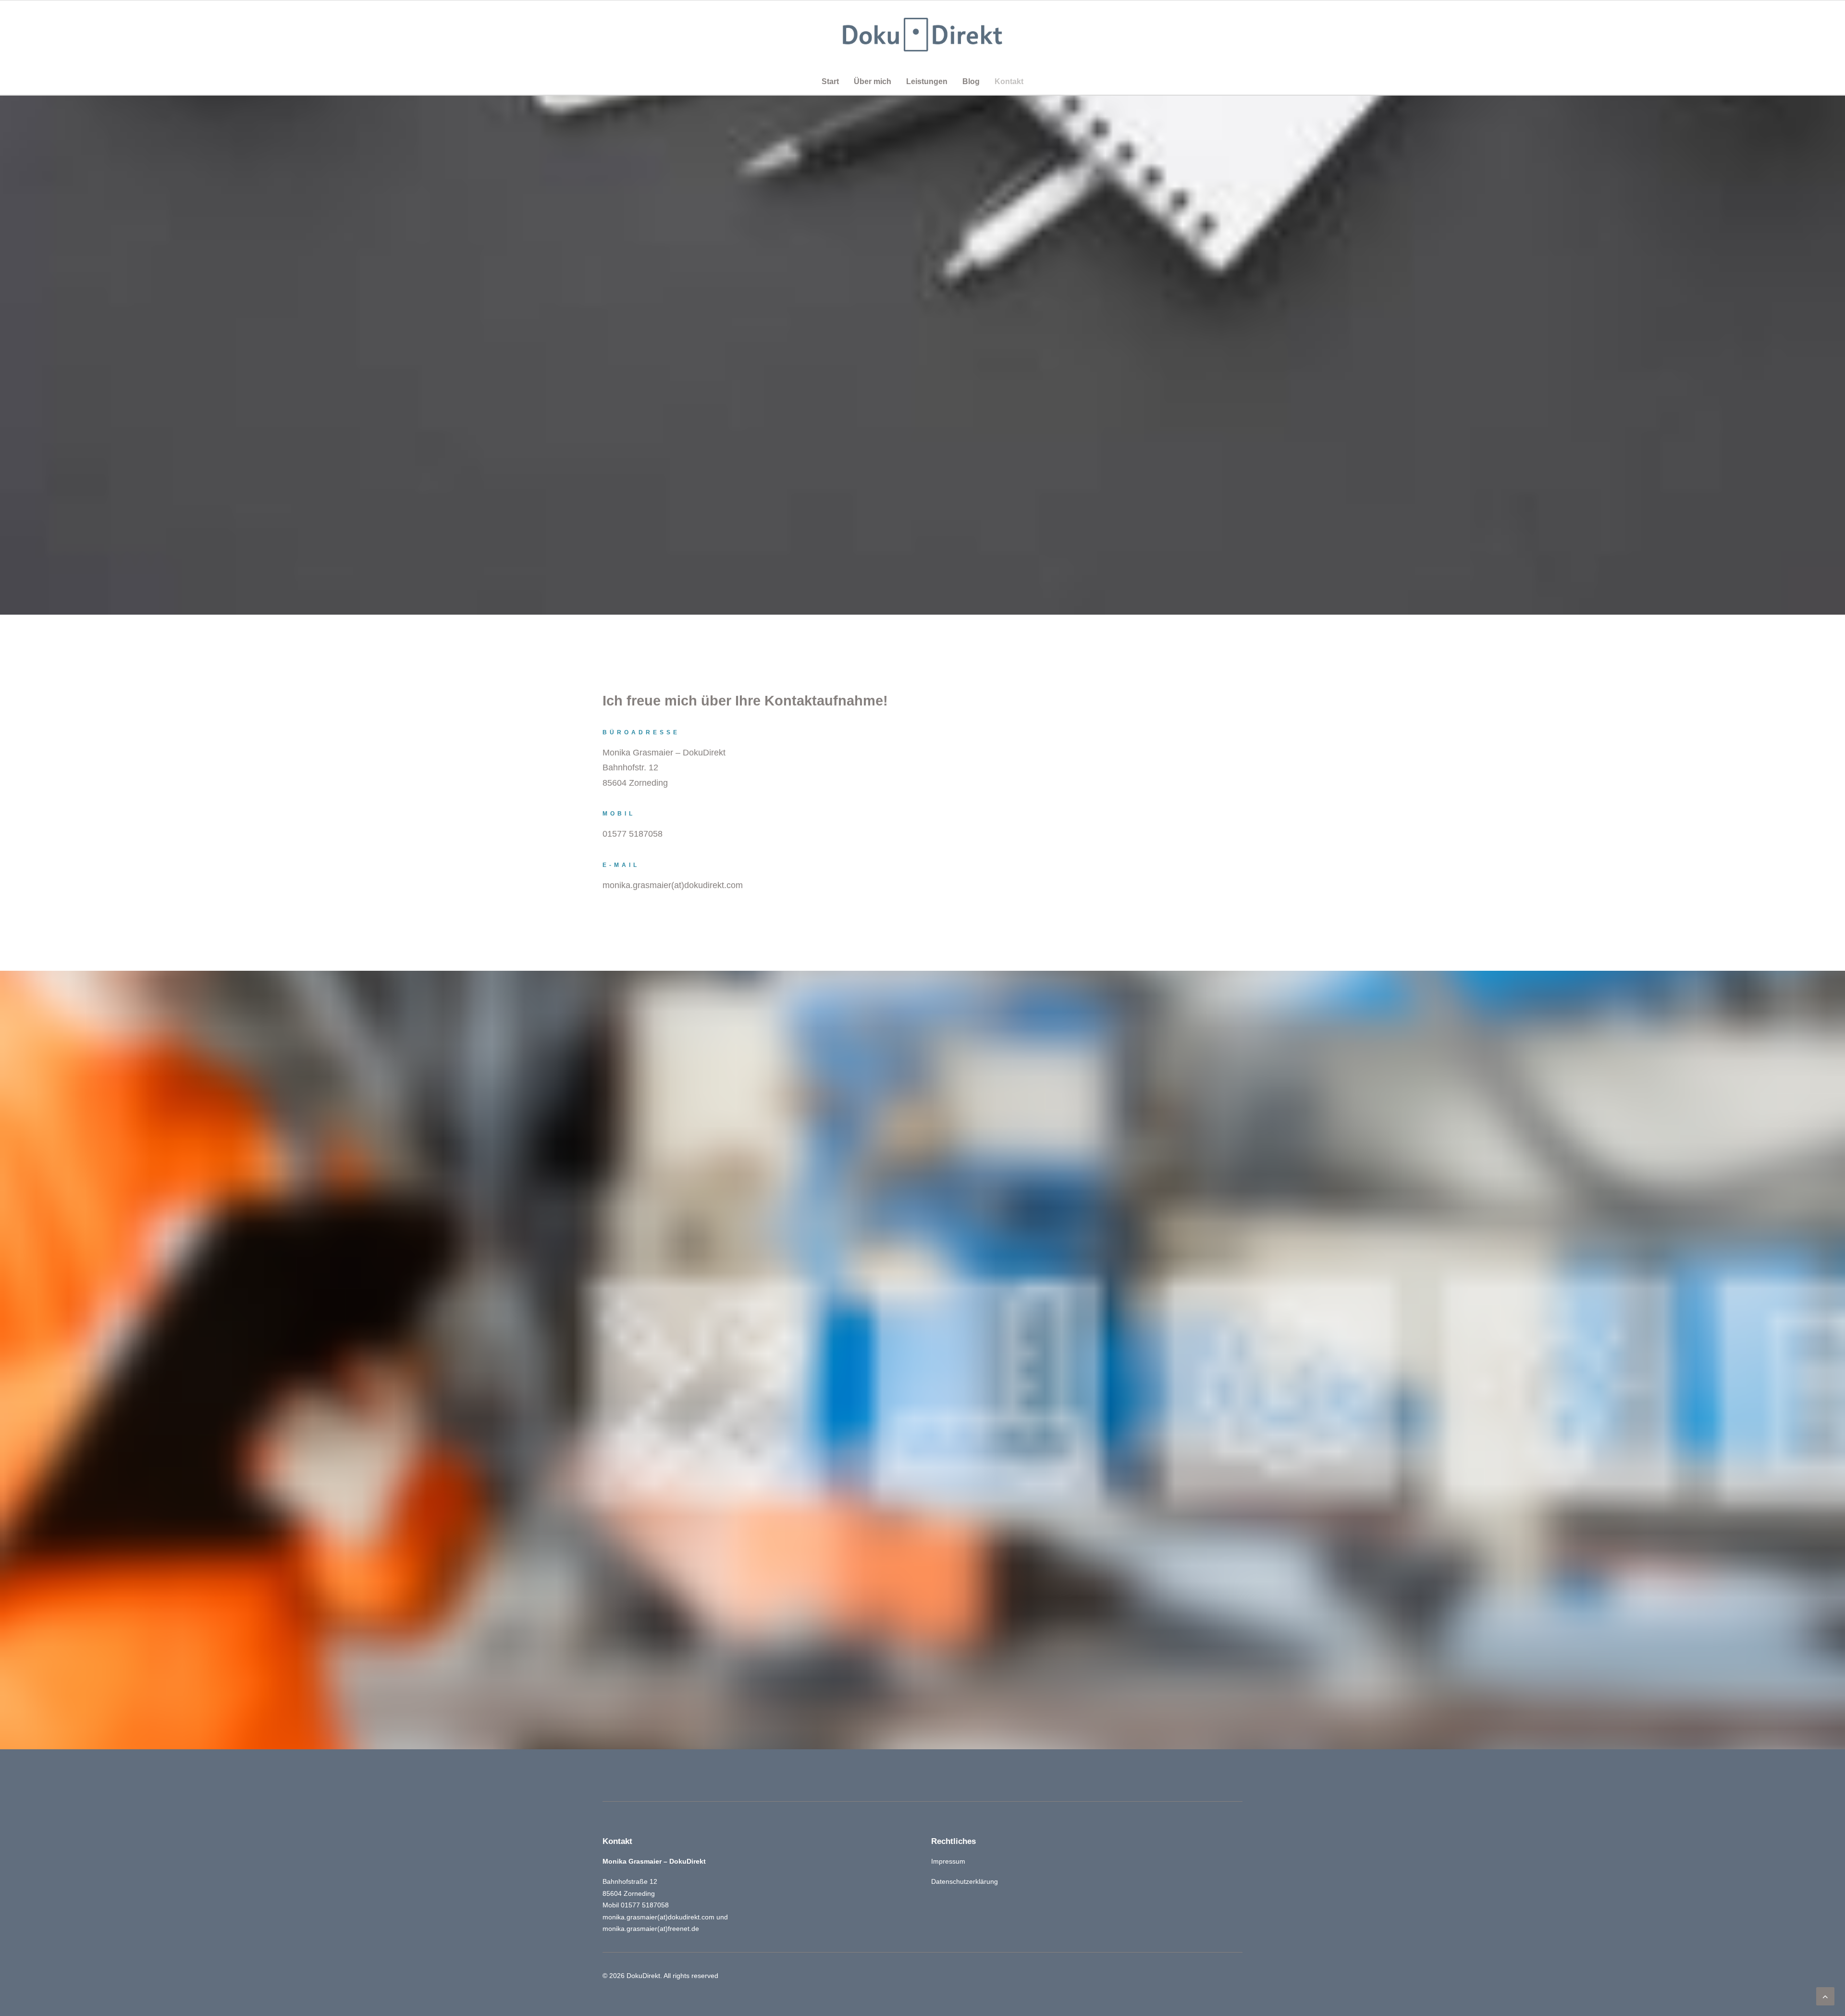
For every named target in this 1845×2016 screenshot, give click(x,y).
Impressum (948, 1861)
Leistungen (927, 81)
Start (830, 81)
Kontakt (1009, 81)
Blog (971, 81)
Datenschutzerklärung (965, 1881)
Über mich (873, 81)
